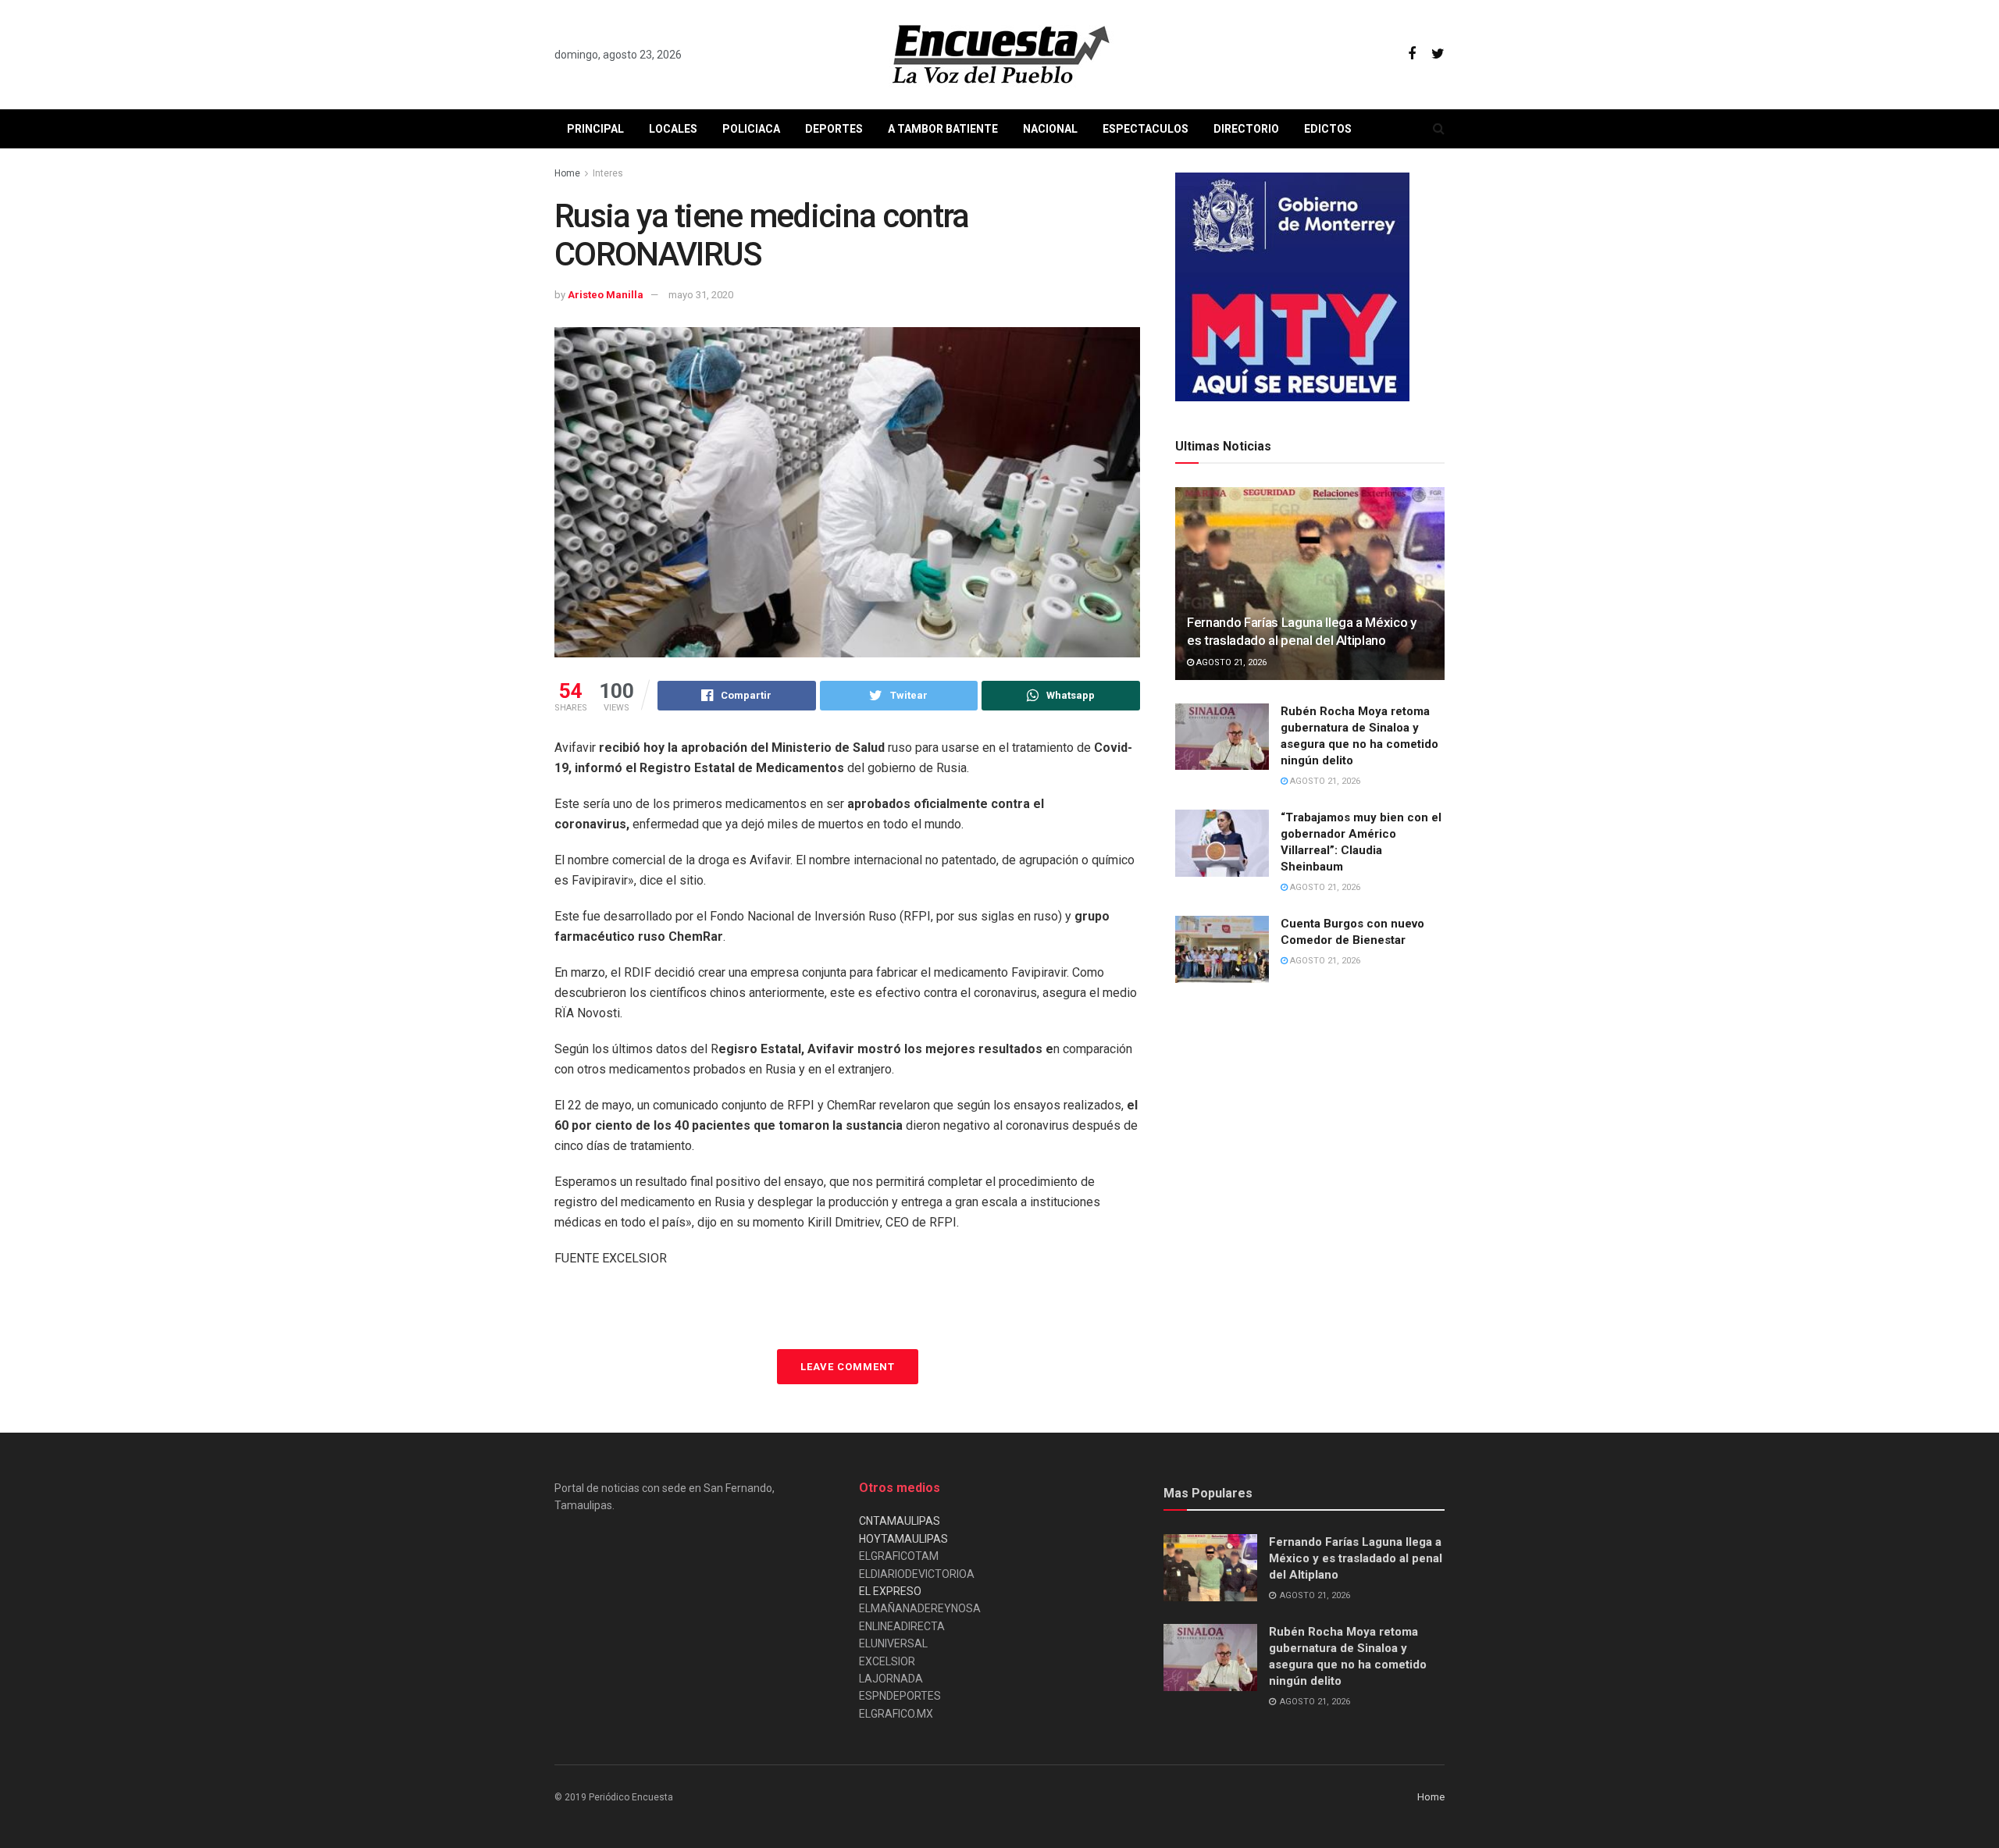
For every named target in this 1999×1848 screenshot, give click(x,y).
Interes (608, 173)
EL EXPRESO (890, 1591)
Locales (673, 129)
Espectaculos (1146, 129)
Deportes (834, 129)
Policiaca (751, 129)
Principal (595, 129)
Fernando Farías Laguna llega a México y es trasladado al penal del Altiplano (1356, 1558)
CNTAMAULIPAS (900, 1521)
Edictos (1328, 129)
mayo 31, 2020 (701, 295)
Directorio (1246, 129)
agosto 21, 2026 (1230, 662)
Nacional (1050, 129)
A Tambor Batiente (943, 129)
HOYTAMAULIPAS (903, 1539)
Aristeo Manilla (606, 295)
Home (567, 173)
